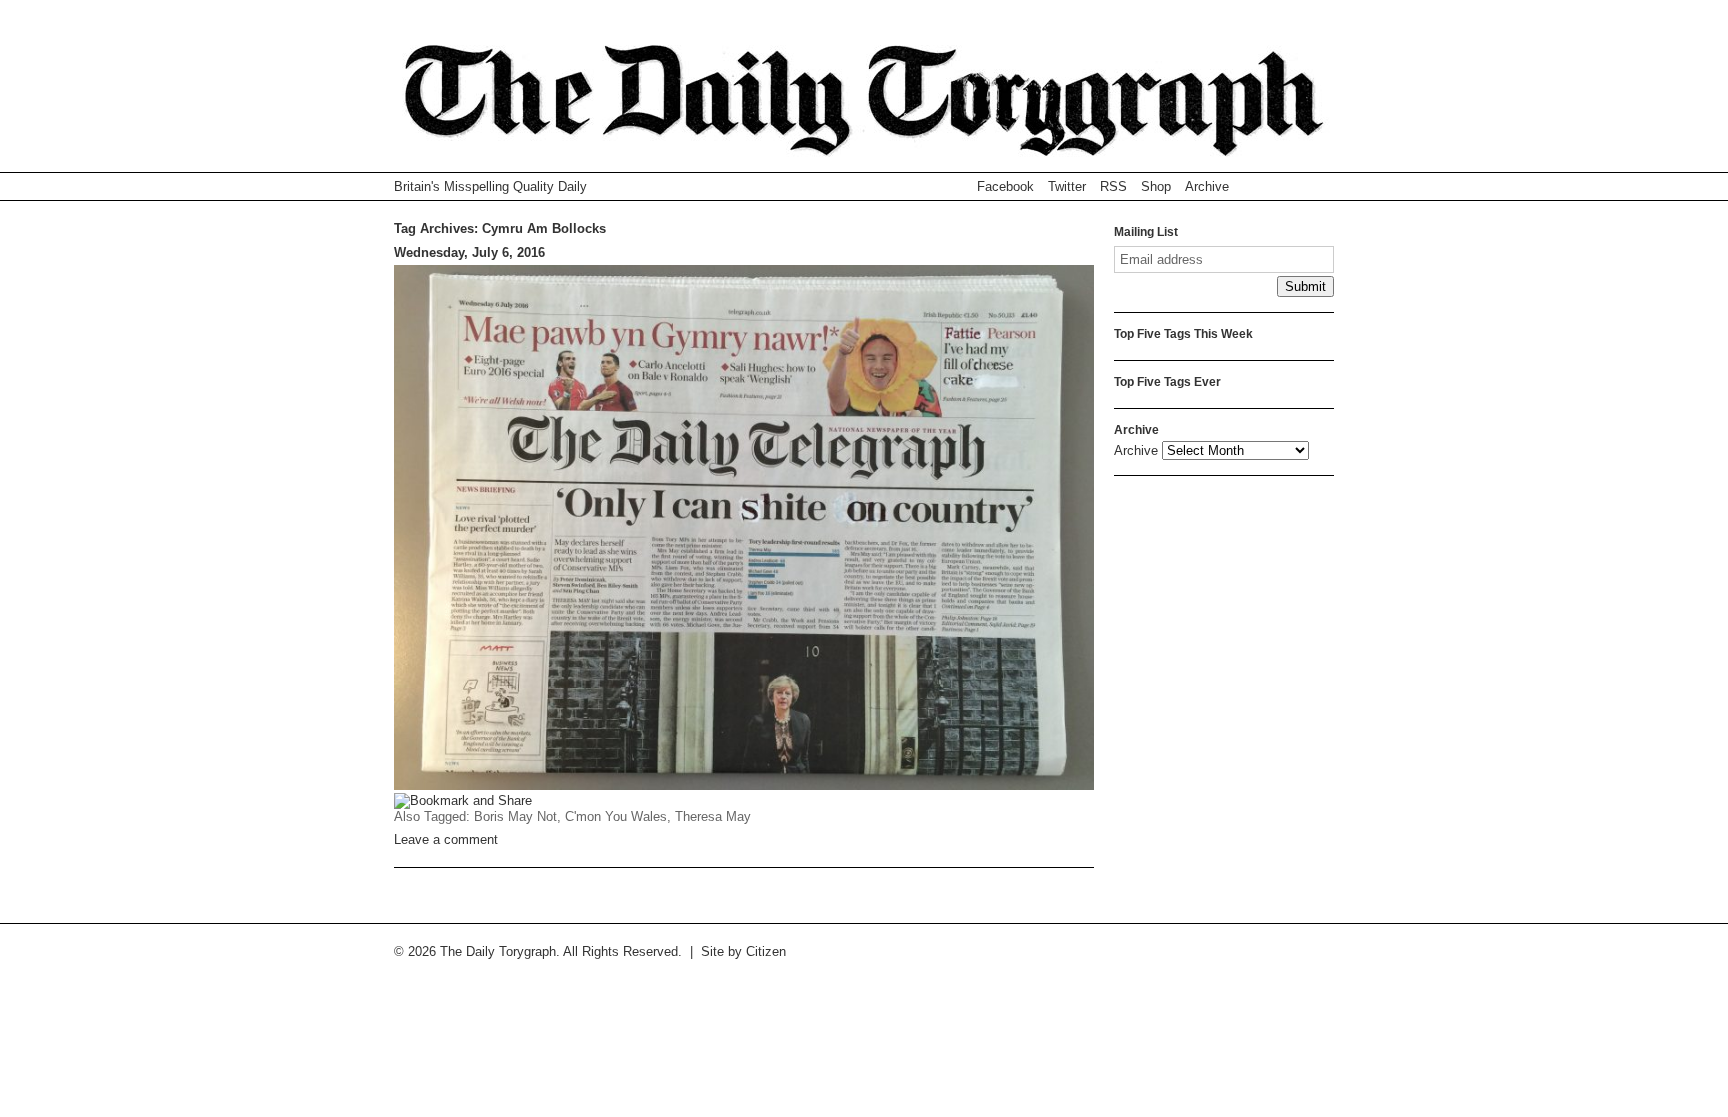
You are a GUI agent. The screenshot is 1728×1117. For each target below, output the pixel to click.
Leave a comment (446, 839)
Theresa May (713, 816)
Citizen (766, 951)
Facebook (1005, 186)
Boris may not (515, 816)
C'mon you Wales (616, 816)
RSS (1113, 186)
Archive (1207, 186)
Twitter (1067, 186)
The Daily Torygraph (864, 108)
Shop (1156, 186)
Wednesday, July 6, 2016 (469, 252)
